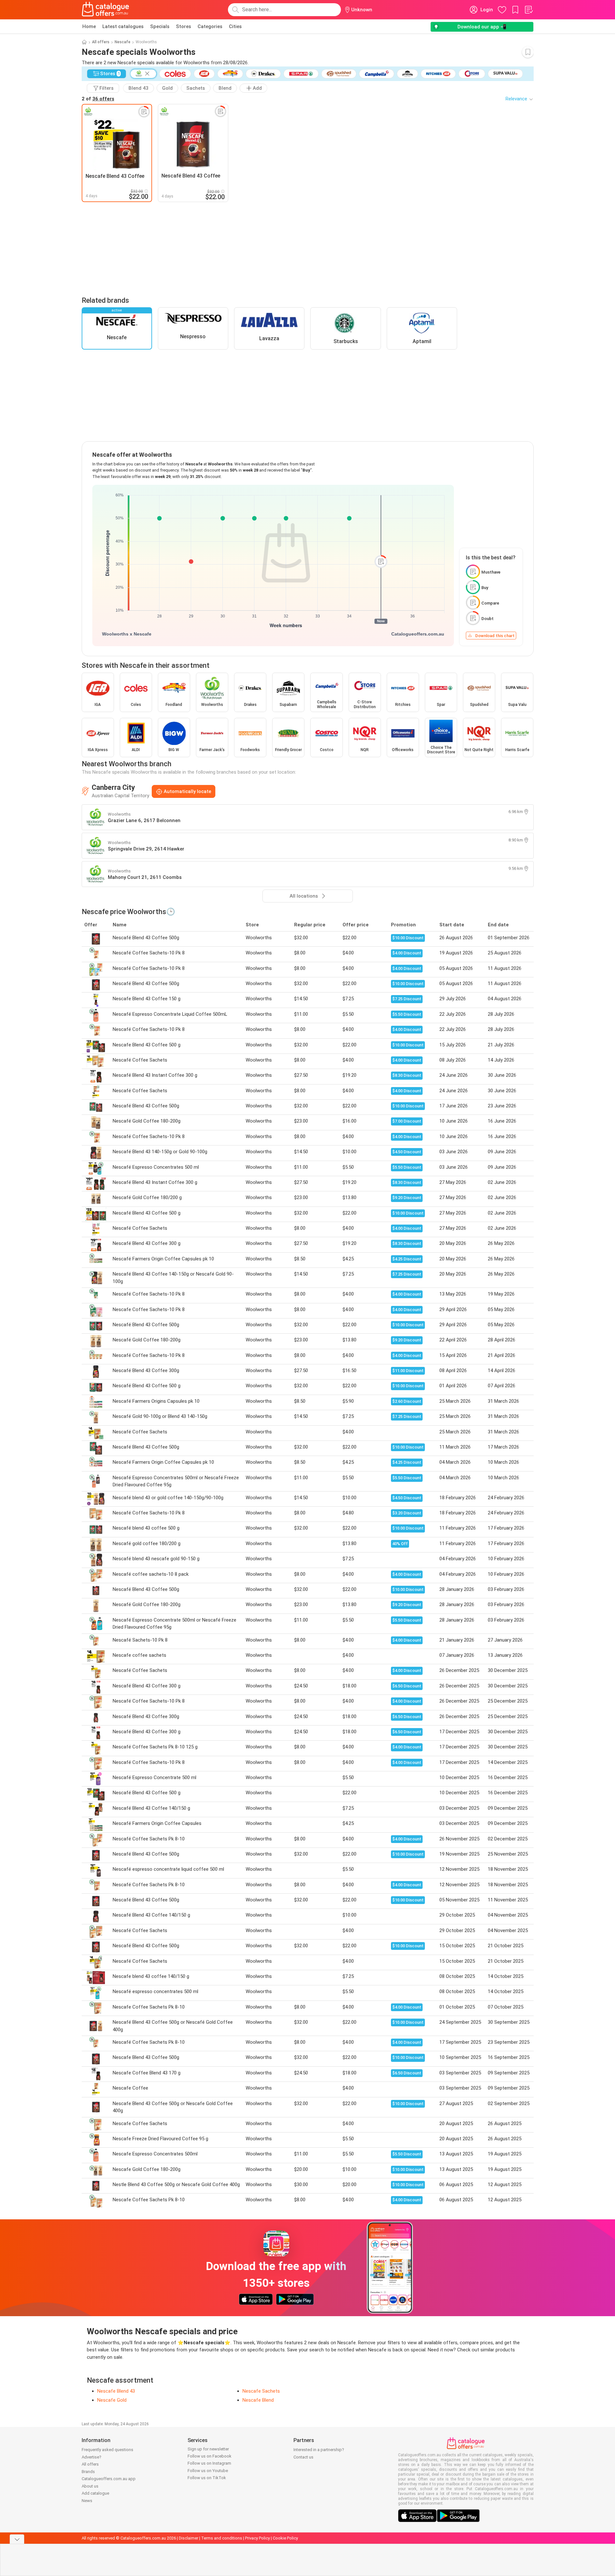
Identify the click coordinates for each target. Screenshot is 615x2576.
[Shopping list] (528, 10)
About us (90, 2486)
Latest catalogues (123, 26)
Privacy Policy (257, 2538)
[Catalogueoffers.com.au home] (106, 10)
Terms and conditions (222, 2538)
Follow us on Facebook (210, 2456)
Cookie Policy (285, 2538)
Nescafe (123, 42)
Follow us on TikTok (207, 2478)
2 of (98, 99)
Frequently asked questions (108, 2450)
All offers (101, 42)
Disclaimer (189, 2538)
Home (89, 26)
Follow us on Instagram (209, 2463)
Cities (235, 26)
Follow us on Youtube (208, 2471)
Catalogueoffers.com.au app (109, 2479)
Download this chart (495, 636)
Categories (210, 26)
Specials (160, 26)
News (87, 2501)
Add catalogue (95, 2493)
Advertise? (92, 2457)
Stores (184, 26)
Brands (88, 2472)
